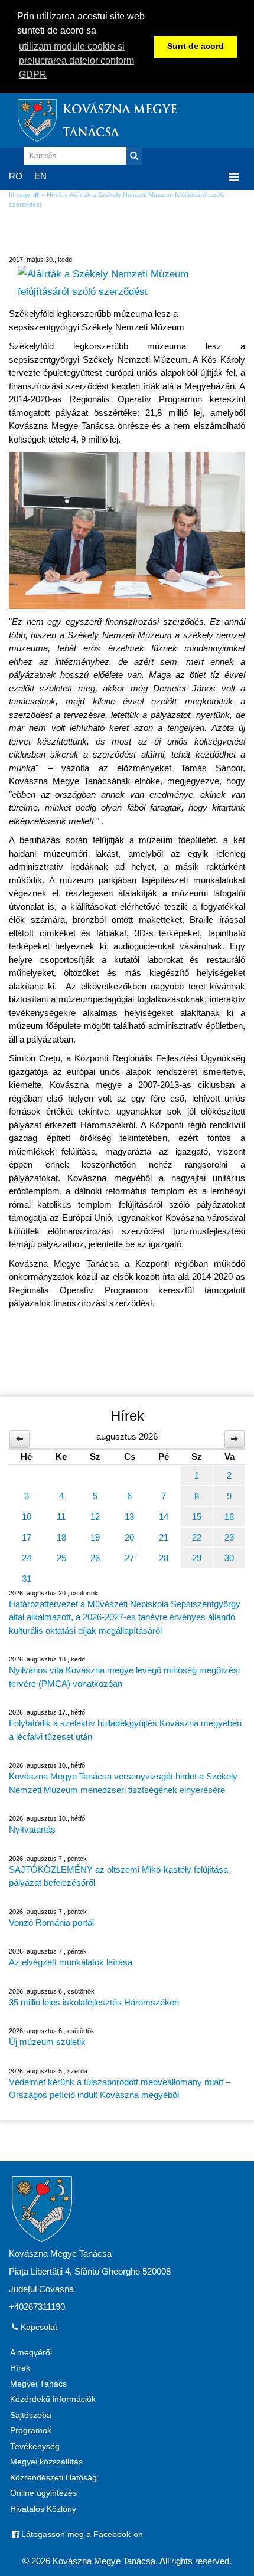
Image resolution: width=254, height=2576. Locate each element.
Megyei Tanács (38, 2384)
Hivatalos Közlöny (43, 2509)
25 (61, 1558)
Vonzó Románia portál (51, 1923)
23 (229, 1537)
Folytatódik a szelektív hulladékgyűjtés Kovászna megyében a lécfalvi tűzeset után (125, 1730)
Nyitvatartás (32, 1829)
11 (61, 1517)
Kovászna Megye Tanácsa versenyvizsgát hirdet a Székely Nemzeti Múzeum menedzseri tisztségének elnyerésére (123, 1783)
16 (229, 1517)
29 (197, 1558)
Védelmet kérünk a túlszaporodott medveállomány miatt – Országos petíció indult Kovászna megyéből (120, 2089)
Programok (31, 2431)
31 (27, 1579)
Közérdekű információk (53, 2399)
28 (164, 1558)
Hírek (55, 195)
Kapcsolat (38, 2327)
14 (164, 1517)
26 (95, 1558)
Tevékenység (35, 2446)
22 (197, 1537)
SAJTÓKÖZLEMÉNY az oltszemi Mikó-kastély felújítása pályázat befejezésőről (118, 1876)
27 (129, 1558)
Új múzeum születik (47, 2042)
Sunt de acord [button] (196, 46)
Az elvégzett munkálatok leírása (71, 1962)
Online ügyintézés (43, 2493)
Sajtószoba (31, 2415)
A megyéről (31, 2353)
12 (95, 1517)
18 (61, 1537)
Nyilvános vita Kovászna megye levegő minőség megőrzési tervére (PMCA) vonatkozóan (124, 1677)
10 (27, 1517)
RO (16, 176)
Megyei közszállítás (46, 2462)
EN (40, 176)
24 (27, 1558)
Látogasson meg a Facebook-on (81, 2534)
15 (197, 1517)
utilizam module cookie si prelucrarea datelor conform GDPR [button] (76, 60)
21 (164, 1537)
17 (27, 1537)
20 (129, 1537)
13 (129, 1517)
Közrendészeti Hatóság (53, 2478)
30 (229, 1558)
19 (95, 1537)
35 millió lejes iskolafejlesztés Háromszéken (94, 2002)
